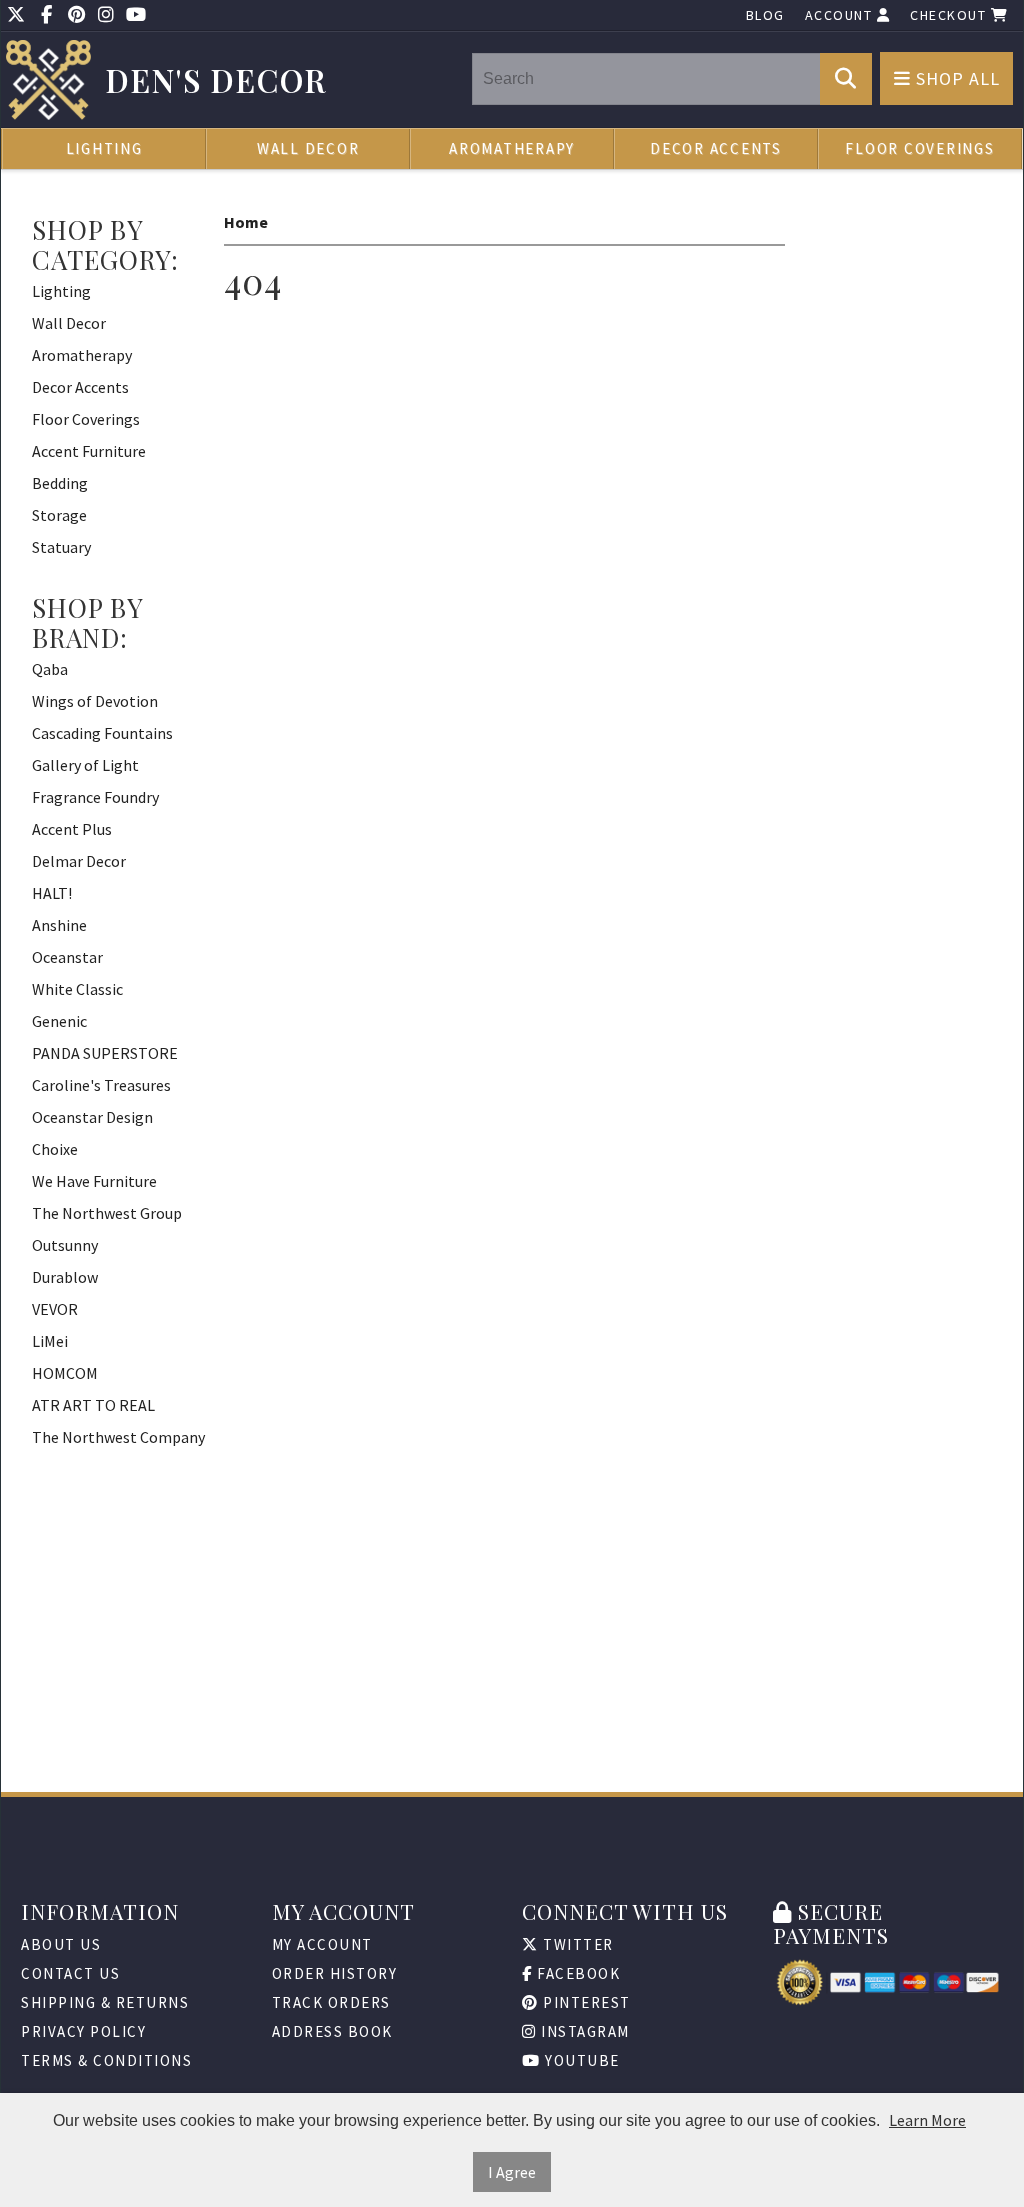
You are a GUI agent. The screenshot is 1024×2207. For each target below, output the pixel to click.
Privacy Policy (83, 2031)
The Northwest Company (118, 1437)
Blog (765, 15)
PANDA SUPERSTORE (105, 1053)
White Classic (77, 989)
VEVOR (55, 1309)
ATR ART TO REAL (93, 1405)
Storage (59, 515)
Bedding (60, 483)
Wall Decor (308, 148)
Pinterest (585, 2002)
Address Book (332, 2031)
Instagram (583, 2031)
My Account (322, 1944)
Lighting (104, 148)
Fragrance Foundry (95, 797)
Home (246, 222)
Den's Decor (216, 80)
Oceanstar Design (92, 1117)
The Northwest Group (107, 1213)
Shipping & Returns (105, 2002)
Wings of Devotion (95, 701)
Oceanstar (67, 957)
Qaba (50, 669)
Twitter (576, 1944)
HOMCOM (65, 1373)
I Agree (512, 2172)
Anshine (59, 925)
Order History (335, 1973)
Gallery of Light (85, 765)
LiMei (50, 1341)
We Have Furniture (94, 1181)
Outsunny (65, 1245)
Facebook (577, 1973)
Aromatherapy (512, 148)
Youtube (580, 2060)
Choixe (55, 1149)
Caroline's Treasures (101, 1085)
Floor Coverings (919, 148)
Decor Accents (716, 148)
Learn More (927, 2120)
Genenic (59, 1021)
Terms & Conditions (106, 2060)
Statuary (61, 547)
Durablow (65, 1277)
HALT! (52, 893)
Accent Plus (72, 829)
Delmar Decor (79, 861)
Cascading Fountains (102, 733)
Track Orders (331, 2002)
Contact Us (70, 1973)
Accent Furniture (89, 451)
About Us (61, 1944)
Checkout (950, 15)
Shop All (955, 78)
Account (841, 15)
